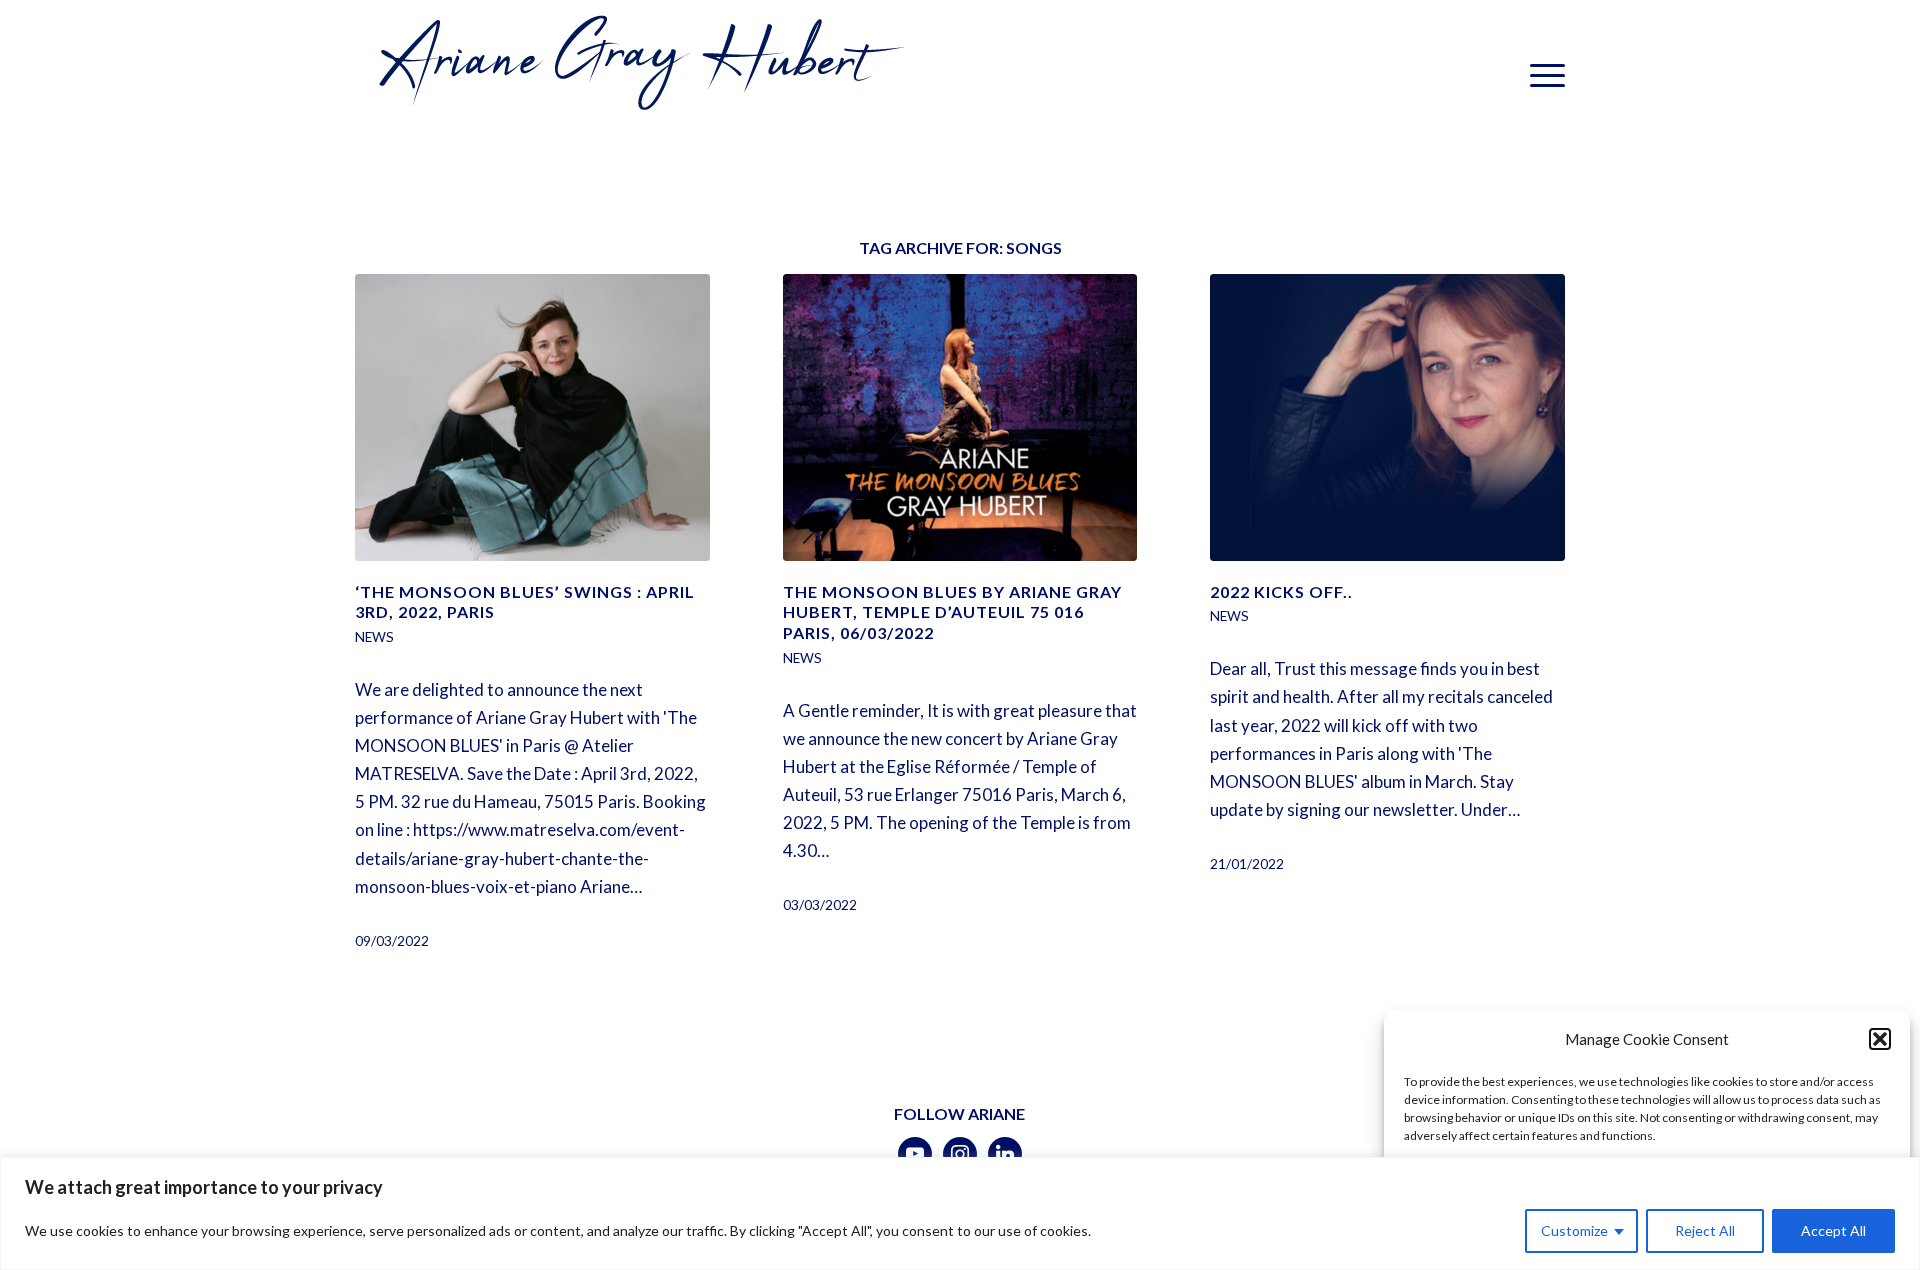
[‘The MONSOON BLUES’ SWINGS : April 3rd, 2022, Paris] (532, 417)
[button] (1880, 1039)
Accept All (1833, 1230)
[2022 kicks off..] (1387, 417)
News (374, 637)
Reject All (1705, 1230)
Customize (1574, 1230)
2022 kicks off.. (1281, 591)
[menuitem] (1541, 75)
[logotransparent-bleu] (637, 75)
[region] (960, 1213)
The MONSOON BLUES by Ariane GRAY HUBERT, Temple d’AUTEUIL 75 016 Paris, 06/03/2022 (952, 612)
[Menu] (1541, 75)
